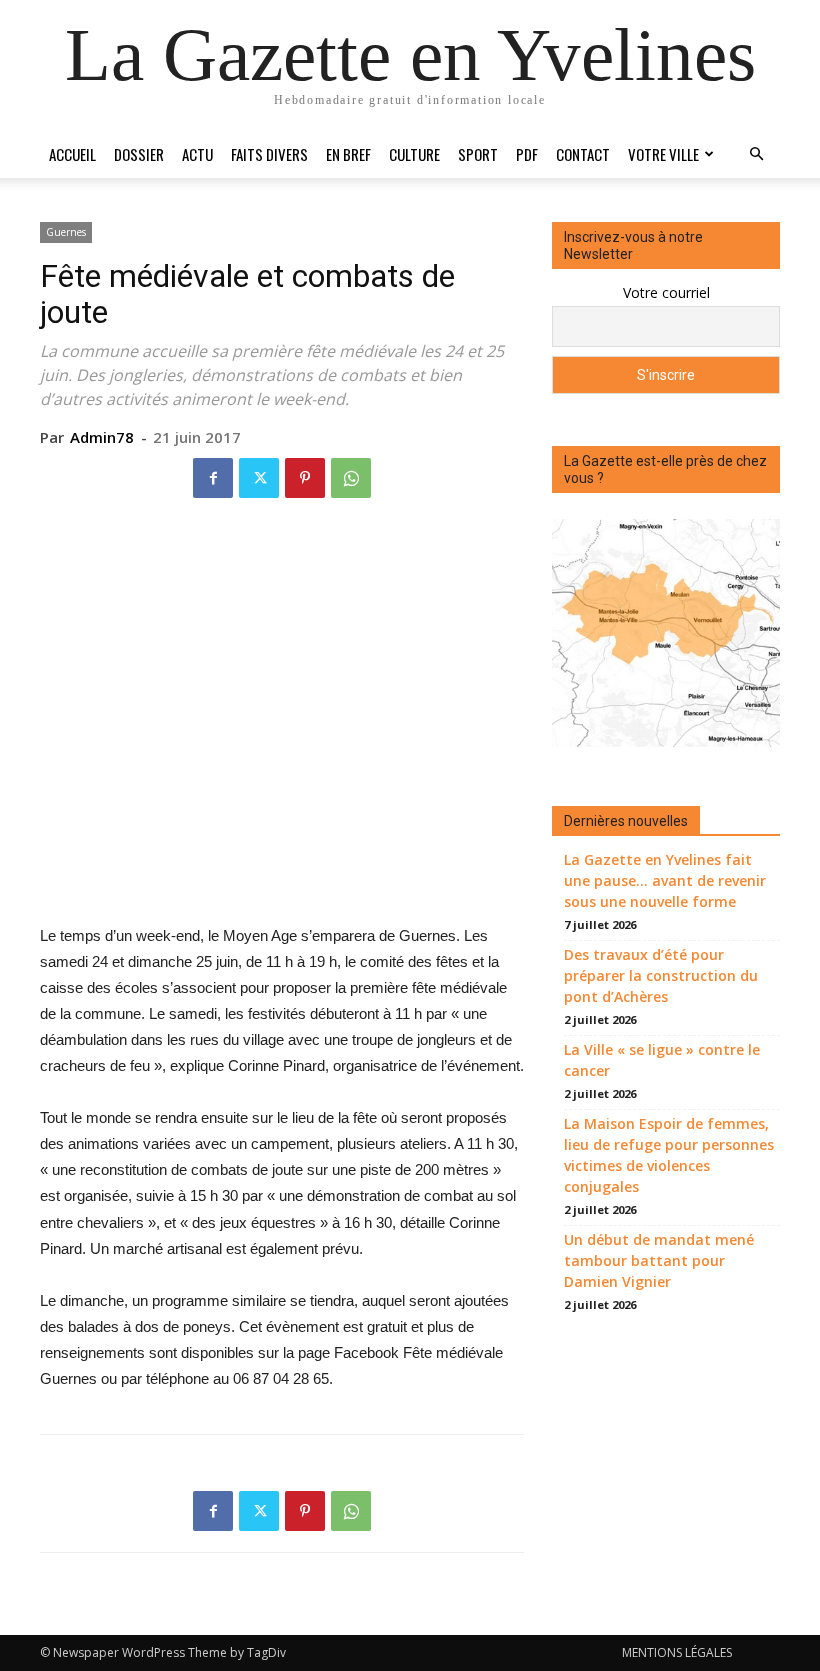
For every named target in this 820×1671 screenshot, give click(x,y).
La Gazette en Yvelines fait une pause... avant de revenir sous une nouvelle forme (665, 880)
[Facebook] (213, 478)
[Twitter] (259, 478)
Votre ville (663, 154)
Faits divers (269, 154)
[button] (756, 154)
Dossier (139, 154)
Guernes (66, 232)
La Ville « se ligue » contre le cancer (662, 1060)
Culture (414, 154)
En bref (348, 154)
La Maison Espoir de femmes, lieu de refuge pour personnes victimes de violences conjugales (669, 1155)
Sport (478, 154)
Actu (197, 154)
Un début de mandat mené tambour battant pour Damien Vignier (659, 1260)
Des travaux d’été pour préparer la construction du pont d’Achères (661, 975)
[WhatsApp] (351, 478)
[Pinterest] (305, 478)
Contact (583, 154)
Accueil (72, 154)
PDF (527, 154)
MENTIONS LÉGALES (677, 1652)
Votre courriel (666, 292)
